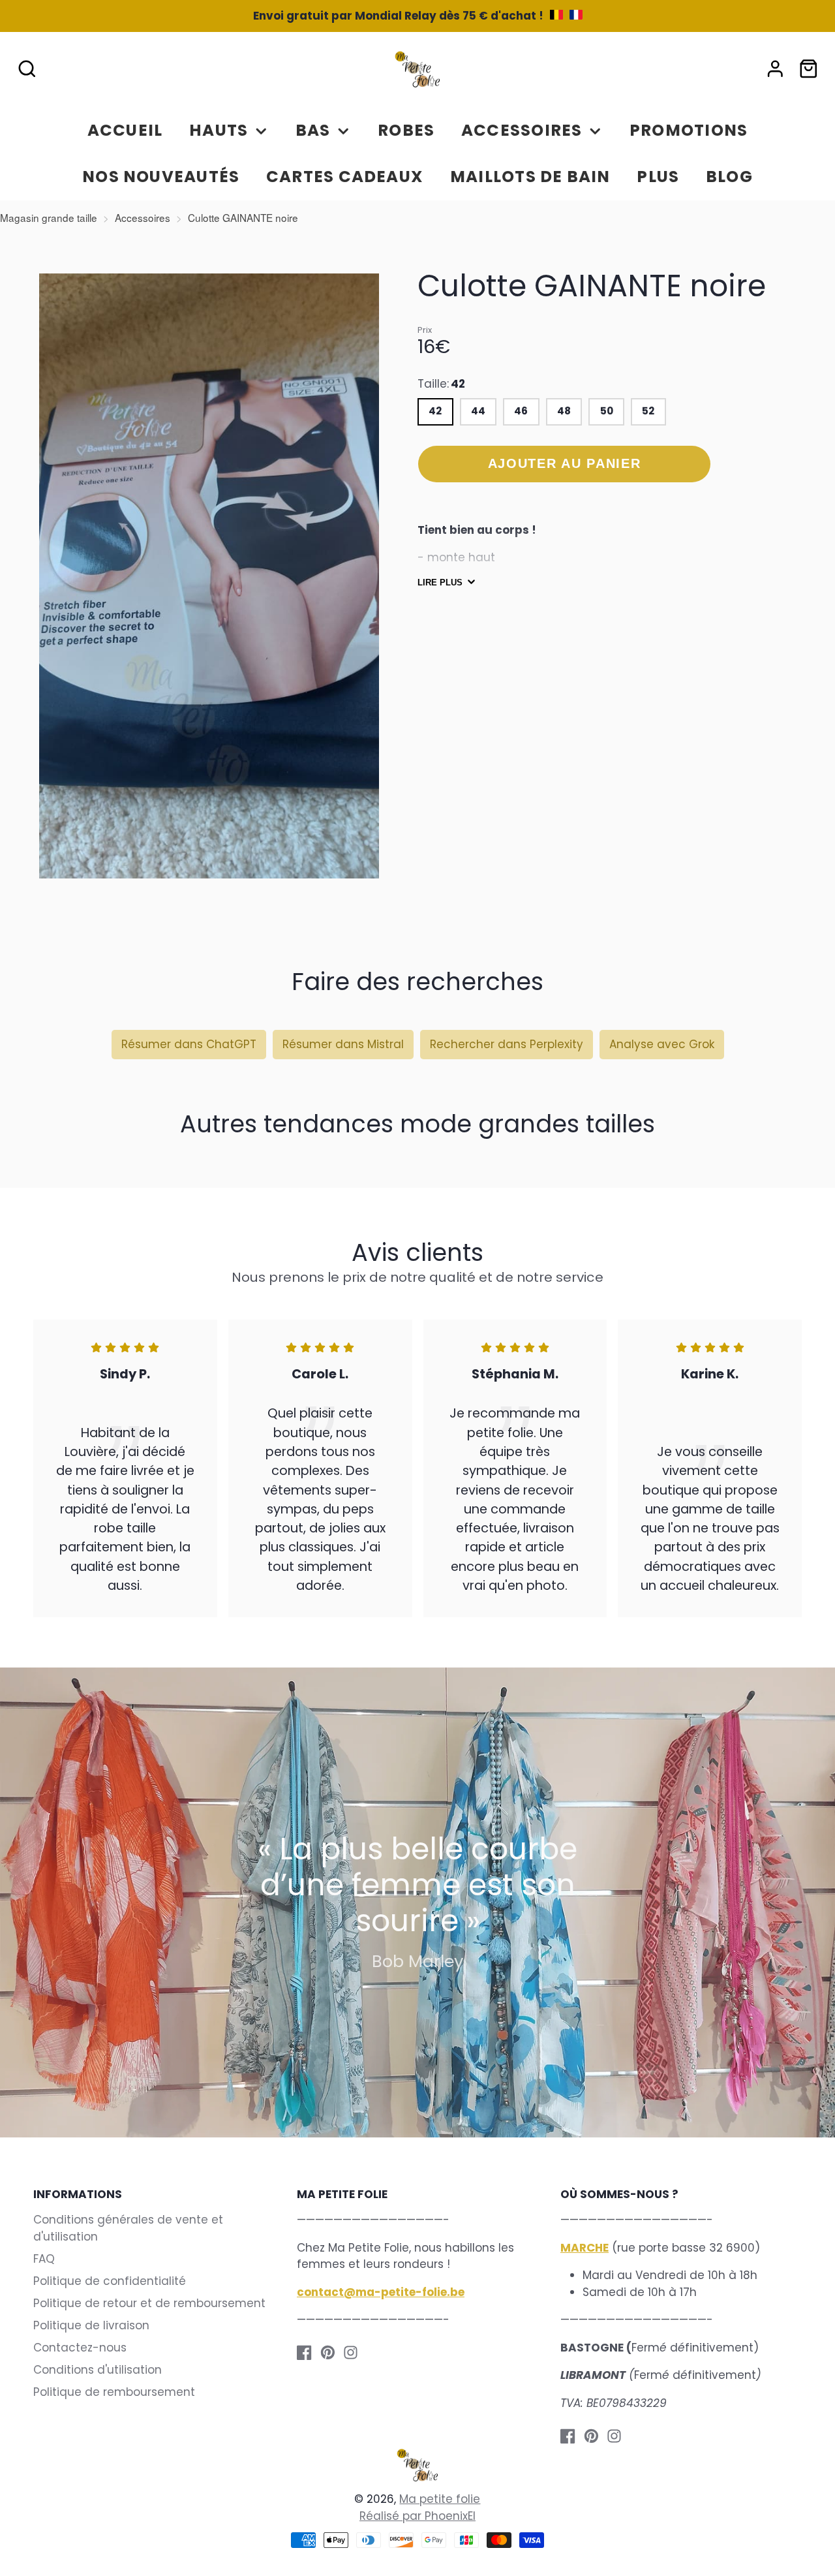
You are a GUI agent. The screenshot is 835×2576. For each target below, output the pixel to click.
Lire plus (440, 582)
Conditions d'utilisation (98, 2370)
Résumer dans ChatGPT (189, 1044)
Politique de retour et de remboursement (149, 2303)
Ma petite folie (440, 2499)
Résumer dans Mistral (343, 1044)
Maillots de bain (530, 177)
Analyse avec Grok (662, 1044)
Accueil (125, 130)
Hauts (219, 130)
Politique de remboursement (114, 2392)
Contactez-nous (80, 2348)
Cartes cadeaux (345, 177)
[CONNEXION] (775, 69)
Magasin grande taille (49, 217)
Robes (406, 130)
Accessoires (522, 130)
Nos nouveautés (161, 177)
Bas (313, 130)
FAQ (44, 2259)
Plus (658, 177)
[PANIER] (809, 69)
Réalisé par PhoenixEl (417, 2516)
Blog (729, 177)
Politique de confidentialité (110, 2281)
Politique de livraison (91, 2325)
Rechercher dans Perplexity (507, 1044)
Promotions (689, 130)
